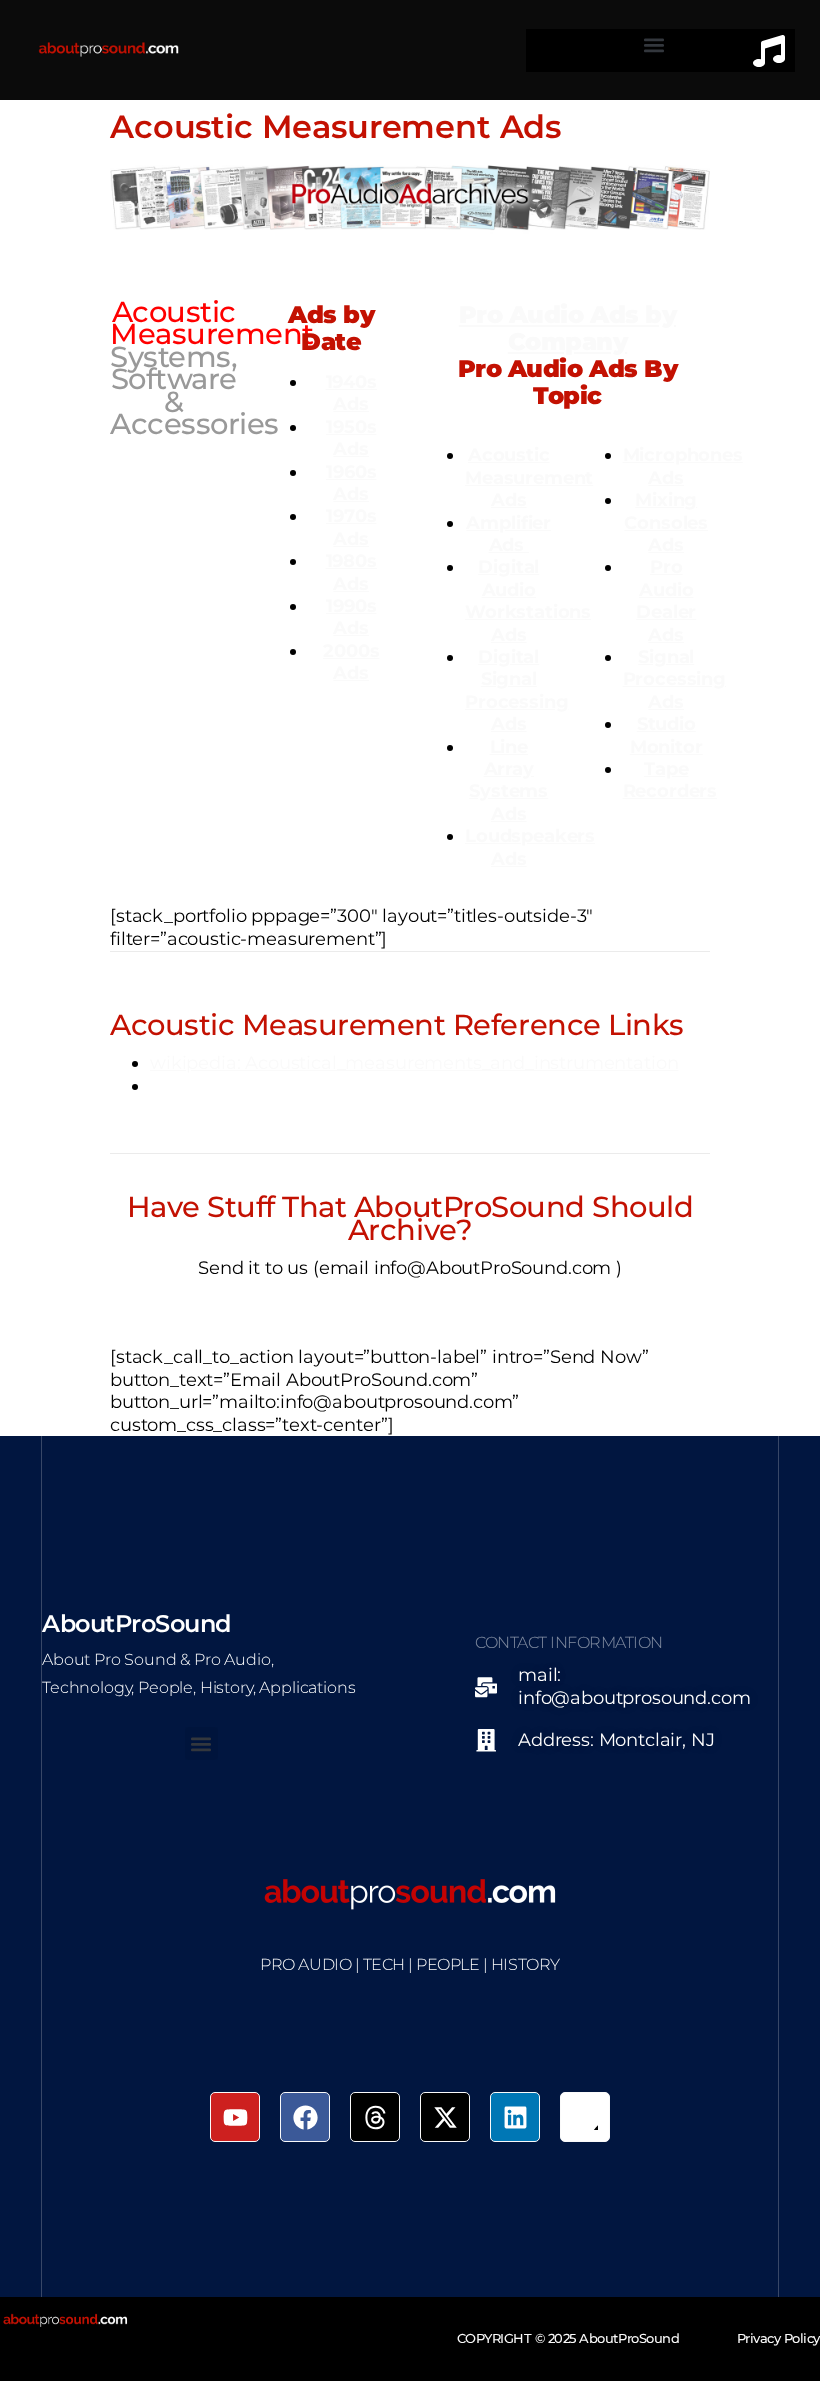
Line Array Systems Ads (508, 780)
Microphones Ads (683, 465)
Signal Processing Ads (674, 679)
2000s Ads (351, 661)
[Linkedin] (515, 2117)
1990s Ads (351, 616)
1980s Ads (351, 571)
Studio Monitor (666, 734)
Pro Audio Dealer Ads (666, 600)
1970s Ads (351, 526)
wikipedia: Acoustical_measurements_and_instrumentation (414, 1062)
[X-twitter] (445, 2117)
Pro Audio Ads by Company (567, 328)
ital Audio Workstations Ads (528, 600)
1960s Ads (351, 482)
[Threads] (375, 2117)
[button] (654, 45)
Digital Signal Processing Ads (516, 690)
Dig (494, 566)
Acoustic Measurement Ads (529, 477)
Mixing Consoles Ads (666, 522)
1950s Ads (351, 437)
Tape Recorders (670, 779)
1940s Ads (351, 392)
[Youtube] (235, 2117)
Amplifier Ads (508, 533)
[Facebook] (305, 2117)
